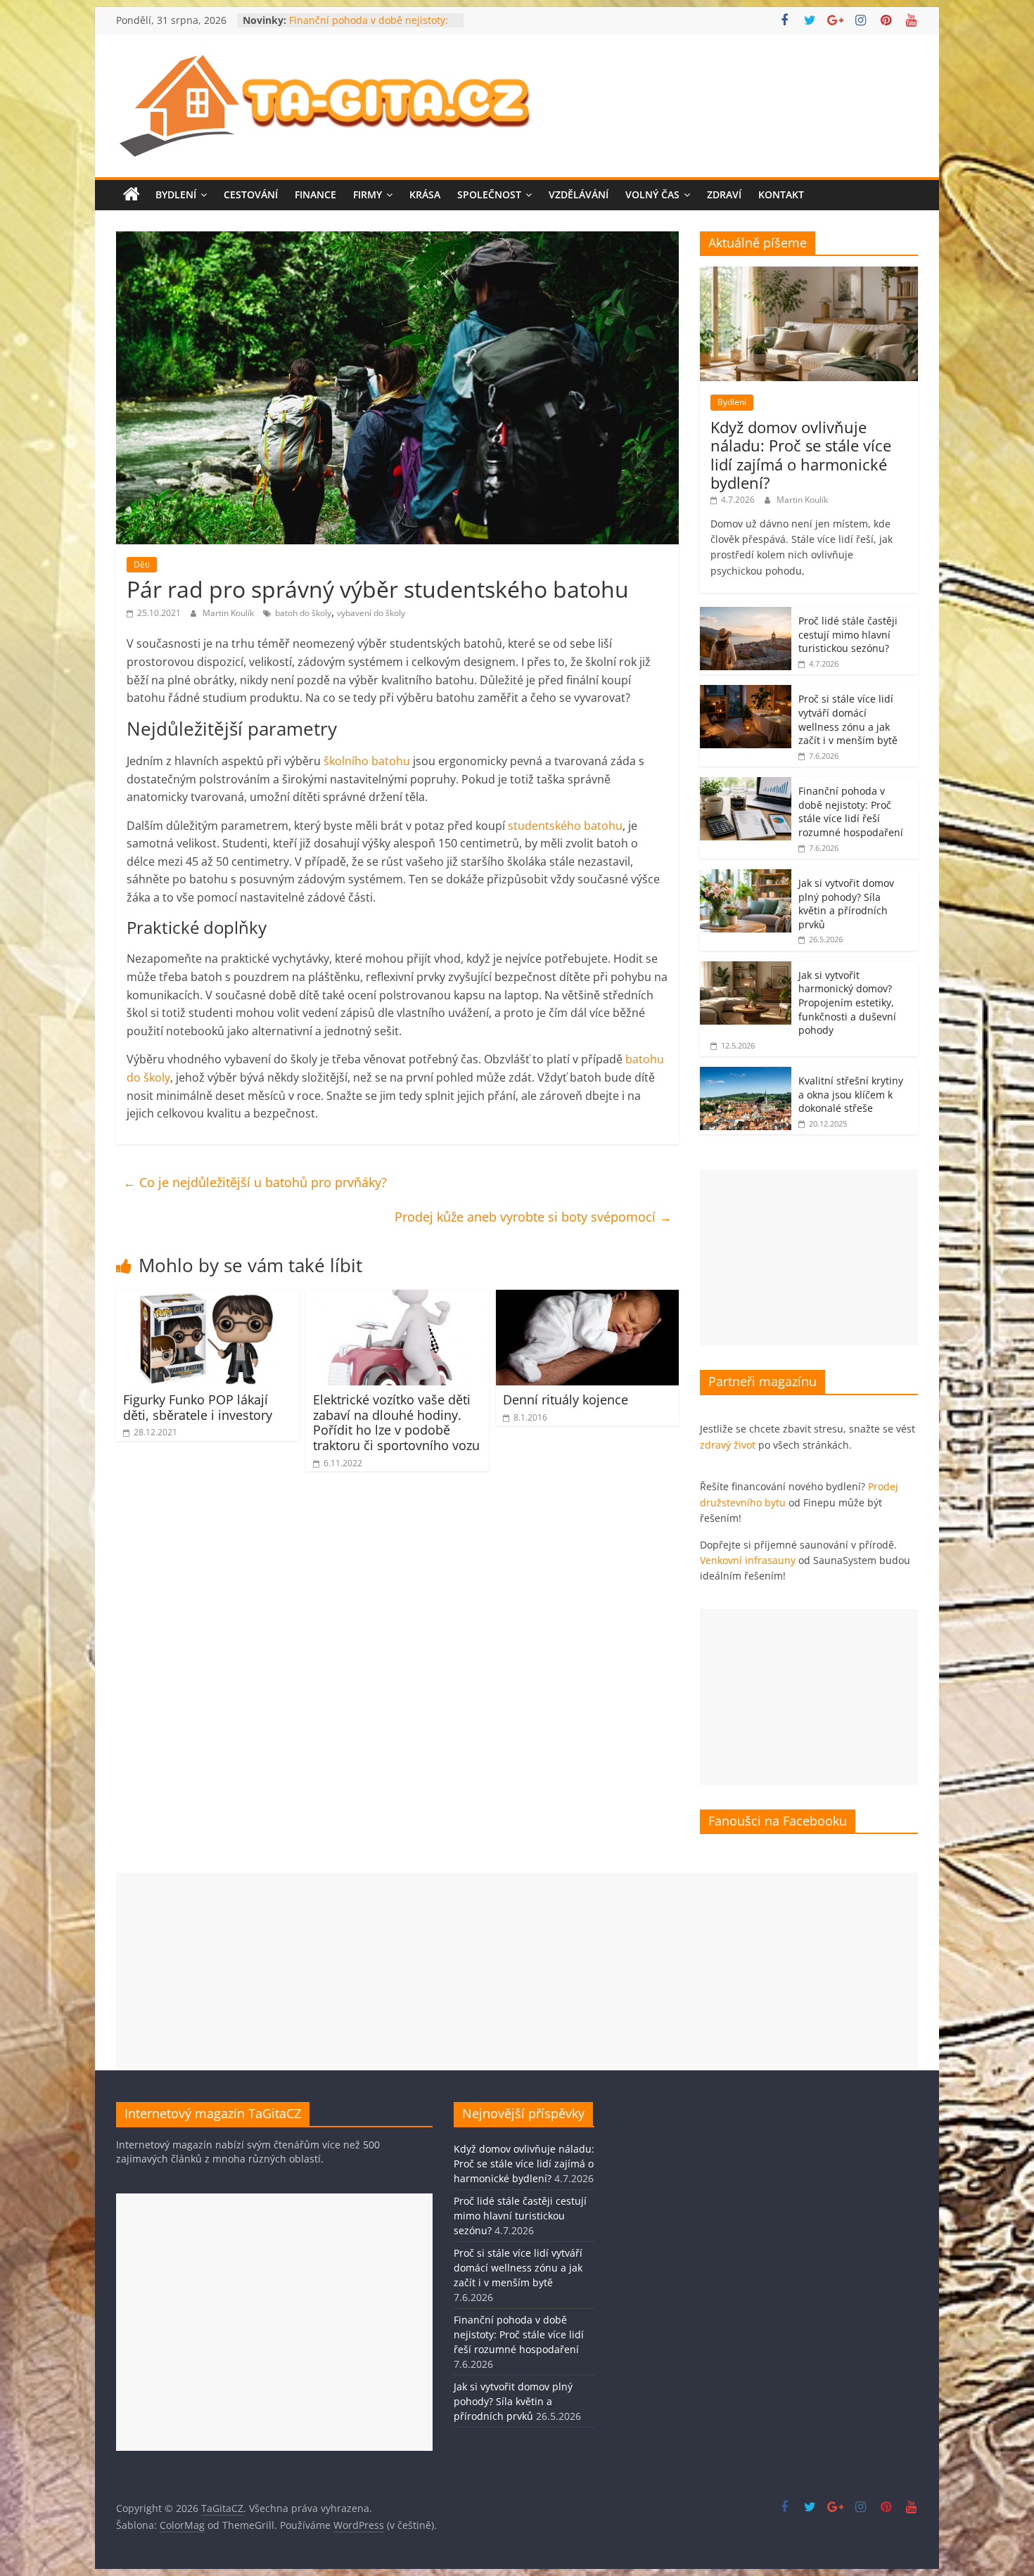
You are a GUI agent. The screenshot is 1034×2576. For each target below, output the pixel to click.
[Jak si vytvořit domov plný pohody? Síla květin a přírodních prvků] (746, 877)
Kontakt (781, 194)
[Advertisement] (809, 1257)
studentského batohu (565, 826)
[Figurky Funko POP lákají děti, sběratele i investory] (208, 1298)
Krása (425, 194)
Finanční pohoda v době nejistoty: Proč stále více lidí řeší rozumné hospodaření (851, 812)
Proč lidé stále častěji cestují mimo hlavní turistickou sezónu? (848, 634)
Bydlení (176, 194)
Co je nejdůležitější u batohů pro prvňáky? (255, 1182)
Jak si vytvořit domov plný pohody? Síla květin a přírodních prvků (846, 904)
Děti (142, 564)
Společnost (489, 194)
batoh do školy (303, 613)
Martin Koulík (229, 613)
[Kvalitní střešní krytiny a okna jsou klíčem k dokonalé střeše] (746, 1074)
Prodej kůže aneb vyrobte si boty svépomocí (533, 1217)
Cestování (251, 194)
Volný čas (652, 194)
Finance (315, 194)
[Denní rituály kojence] (587, 1298)
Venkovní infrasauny (748, 1560)
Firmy (368, 194)
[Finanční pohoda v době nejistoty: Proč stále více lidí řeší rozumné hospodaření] (746, 784)
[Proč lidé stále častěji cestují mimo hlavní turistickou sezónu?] (746, 614)
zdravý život (728, 1445)
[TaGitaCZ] (132, 195)
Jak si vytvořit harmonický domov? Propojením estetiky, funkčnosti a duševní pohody (847, 1002)
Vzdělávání (579, 194)
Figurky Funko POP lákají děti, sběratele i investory (198, 1407)
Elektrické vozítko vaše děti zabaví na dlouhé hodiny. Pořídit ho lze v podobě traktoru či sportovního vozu (396, 1422)
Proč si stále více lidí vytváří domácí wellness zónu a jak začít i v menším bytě (848, 719)
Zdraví (724, 194)
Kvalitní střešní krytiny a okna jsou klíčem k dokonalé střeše (851, 1094)
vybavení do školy (371, 613)
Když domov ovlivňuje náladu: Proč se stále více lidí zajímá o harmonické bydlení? (801, 455)
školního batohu (367, 761)
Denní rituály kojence (566, 1399)
